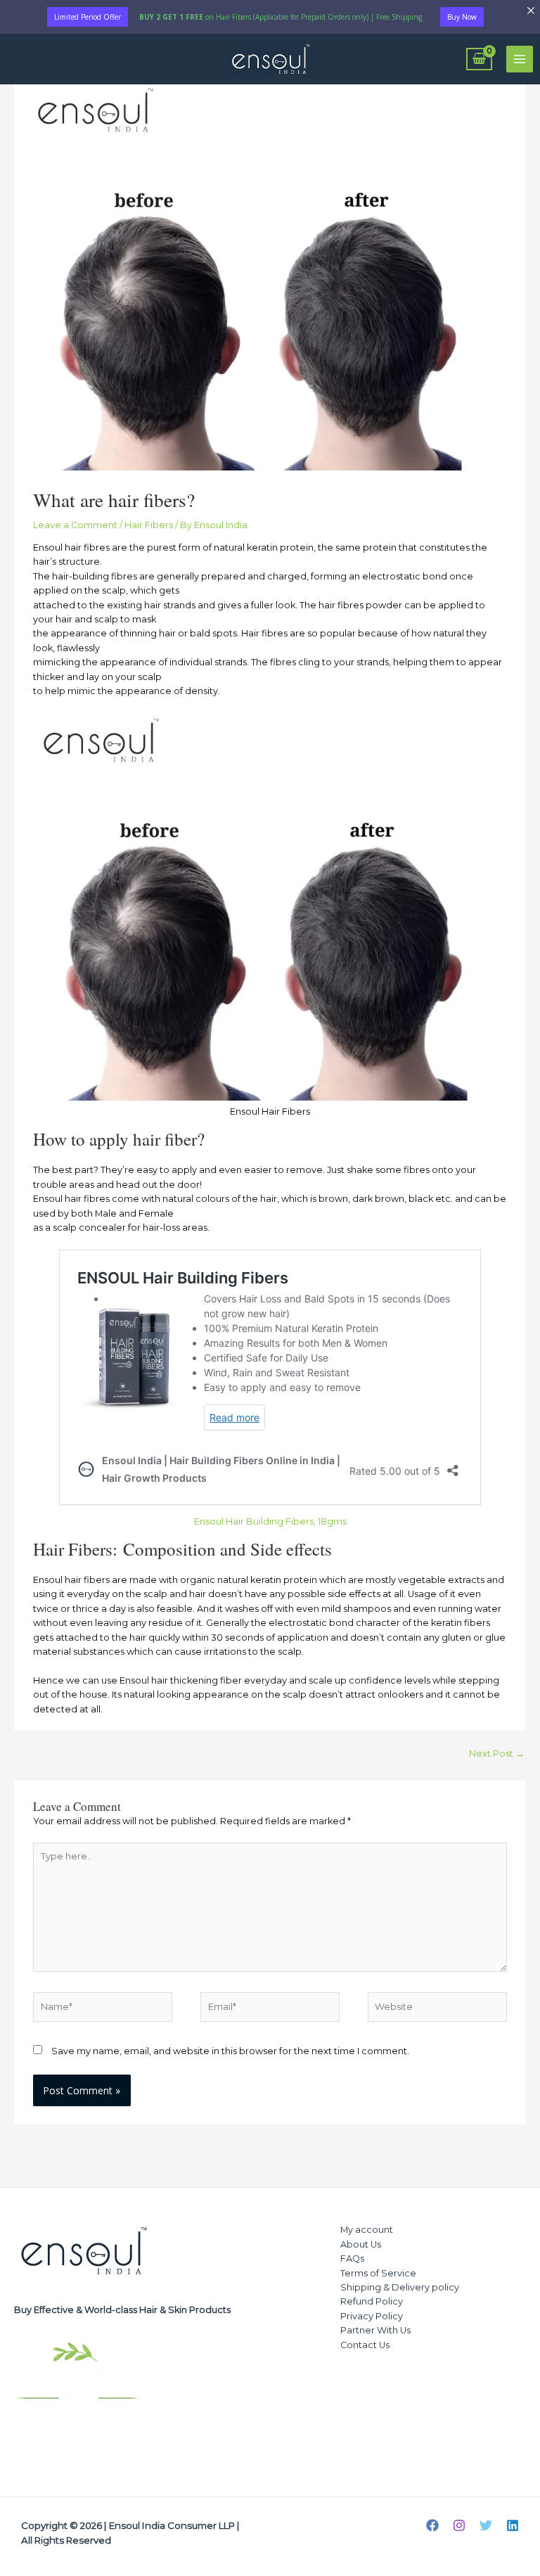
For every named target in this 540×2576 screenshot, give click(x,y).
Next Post (497, 1754)
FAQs (352, 2258)
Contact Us (365, 2345)
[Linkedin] (513, 2525)
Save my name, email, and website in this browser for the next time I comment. (230, 2051)
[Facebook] (432, 2525)
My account (367, 2230)
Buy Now (462, 17)
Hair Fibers (149, 525)
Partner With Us (375, 2330)
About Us (361, 2244)
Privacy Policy (372, 2316)
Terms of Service (378, 2273)
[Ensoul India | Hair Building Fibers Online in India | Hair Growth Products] (270, 59)
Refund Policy (372, 2301)
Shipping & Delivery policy (400, 2287)
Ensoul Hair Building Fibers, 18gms (270, 1521)
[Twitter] (486, 2525)
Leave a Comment (75, 525)
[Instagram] (459, 2525)
